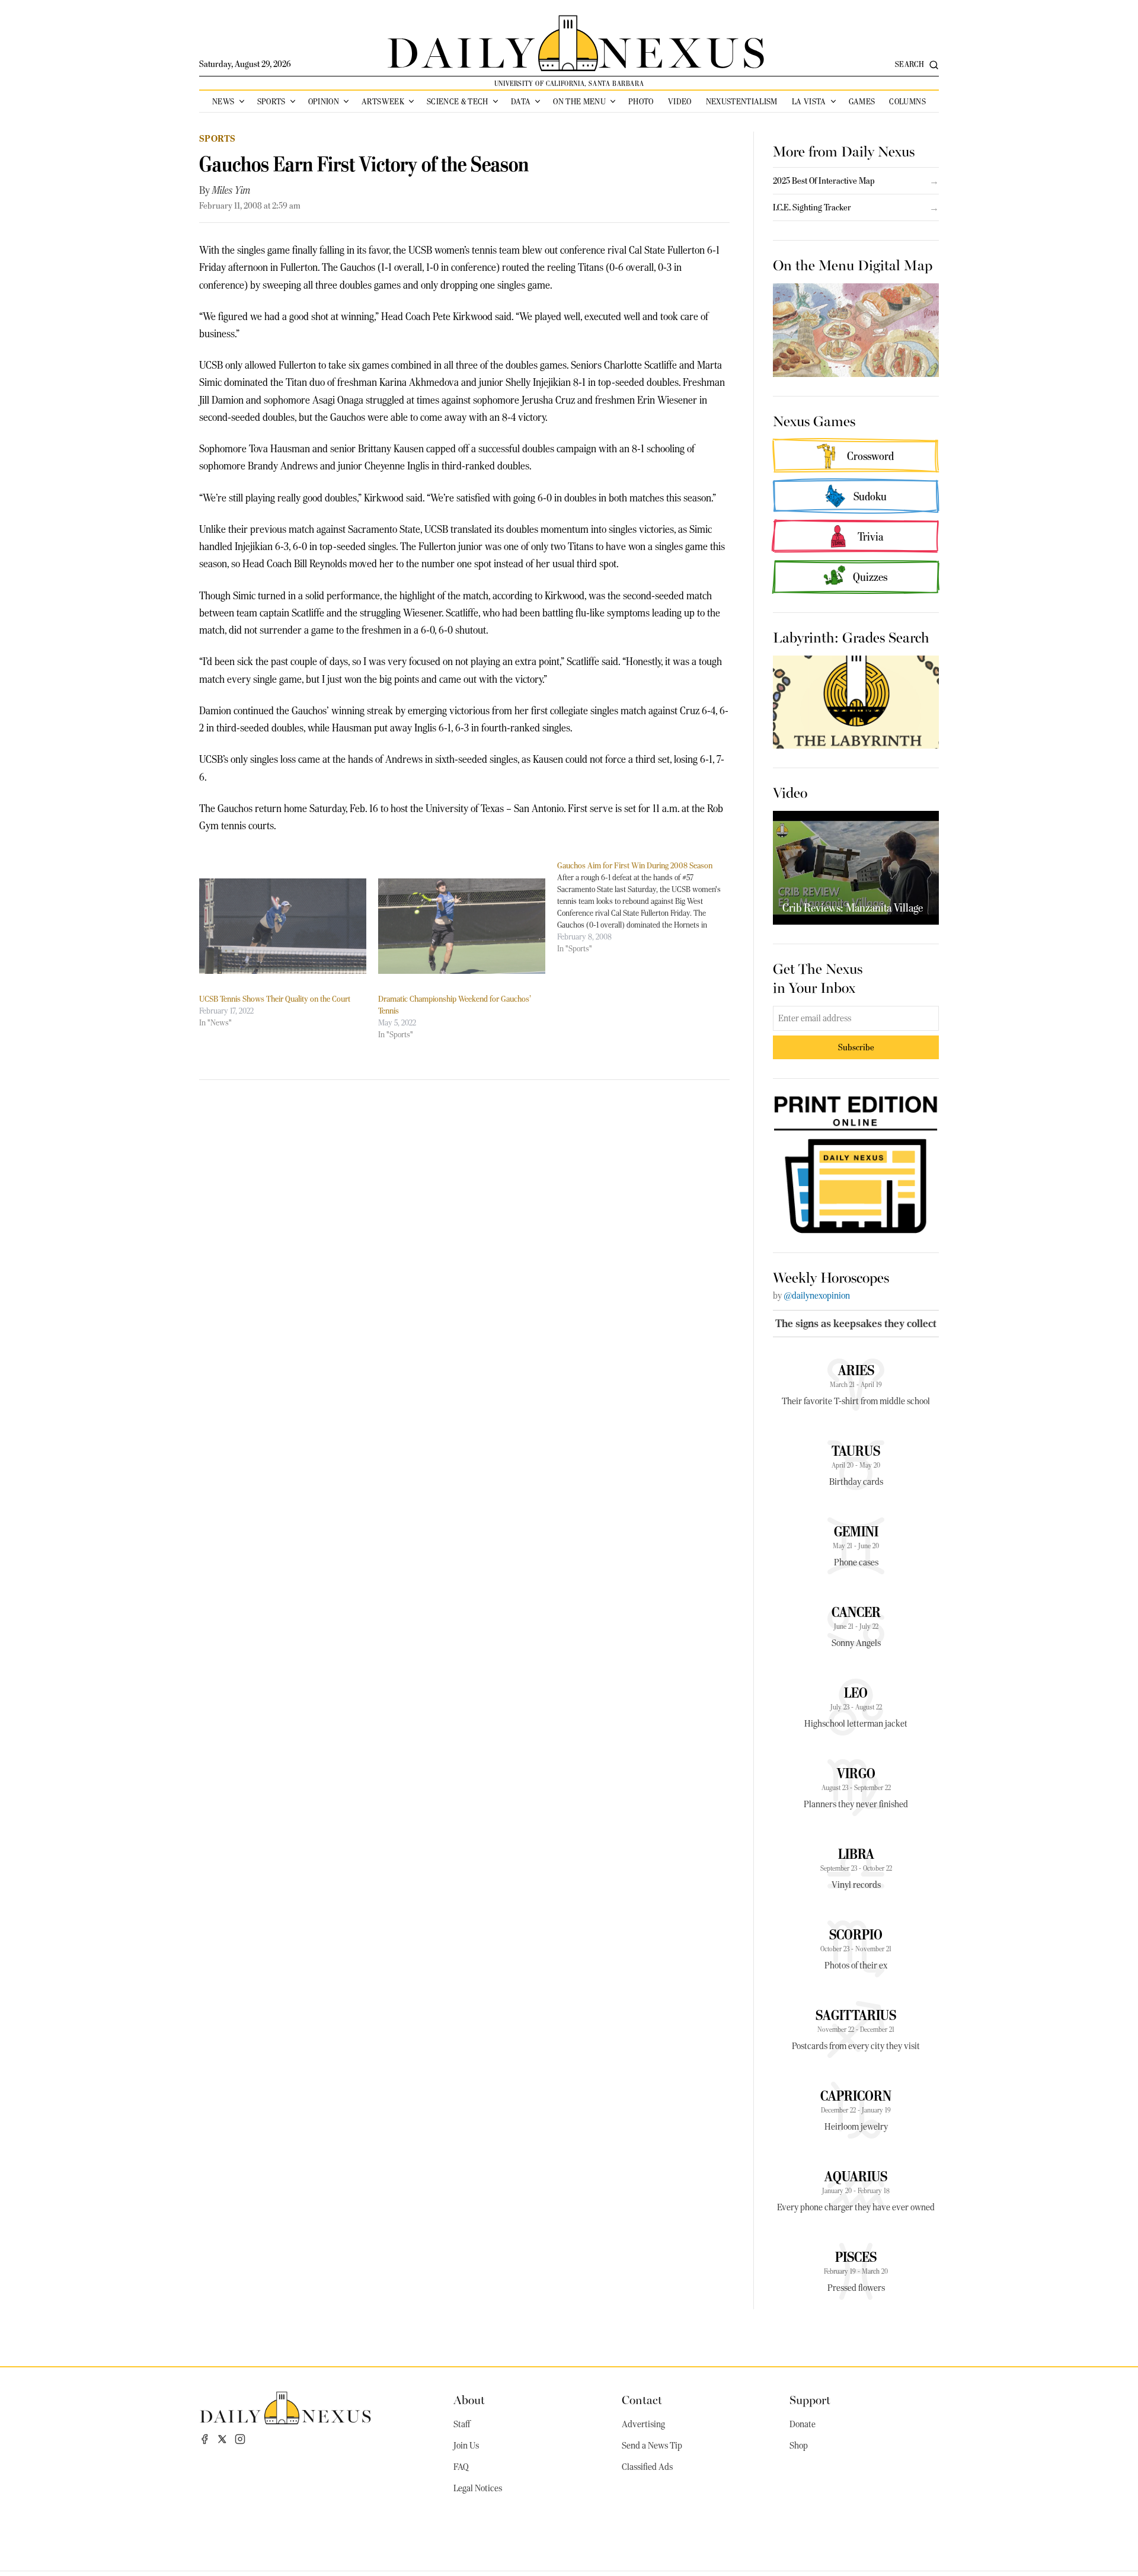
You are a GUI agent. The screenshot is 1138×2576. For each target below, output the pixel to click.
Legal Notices (478, 2488)
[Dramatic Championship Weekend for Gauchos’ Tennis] (462, 926)
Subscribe (856, 1047)
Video (680, 101)
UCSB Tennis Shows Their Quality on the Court (275, 999)
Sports (271, 101)
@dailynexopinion (817, 1296)
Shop (799, 2446)
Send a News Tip (652, 2446)
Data (521, 101)
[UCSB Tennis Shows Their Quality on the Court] (283, 926)
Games (862, 101)
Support (810, 2399)
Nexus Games (814, 420)
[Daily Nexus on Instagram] (240, 2439)
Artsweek (383, 101)
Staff (462, 2424)
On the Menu (579, 101)
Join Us (466, 2446)
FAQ (461, 2467)
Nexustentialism (742, 101)
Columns (907, 101)
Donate (803, 2424)
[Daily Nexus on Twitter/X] (222, 2439)
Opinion (324, 101)
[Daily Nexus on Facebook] (204, 2439)
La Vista (809, 101)
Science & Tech (458, 101)
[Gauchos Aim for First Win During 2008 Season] (647, 907)
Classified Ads (647, 2467)
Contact (642, 2399)
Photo (641, 101)
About (469, 2399)
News (223, 101)
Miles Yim (231, 190)
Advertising (643, 2424)
